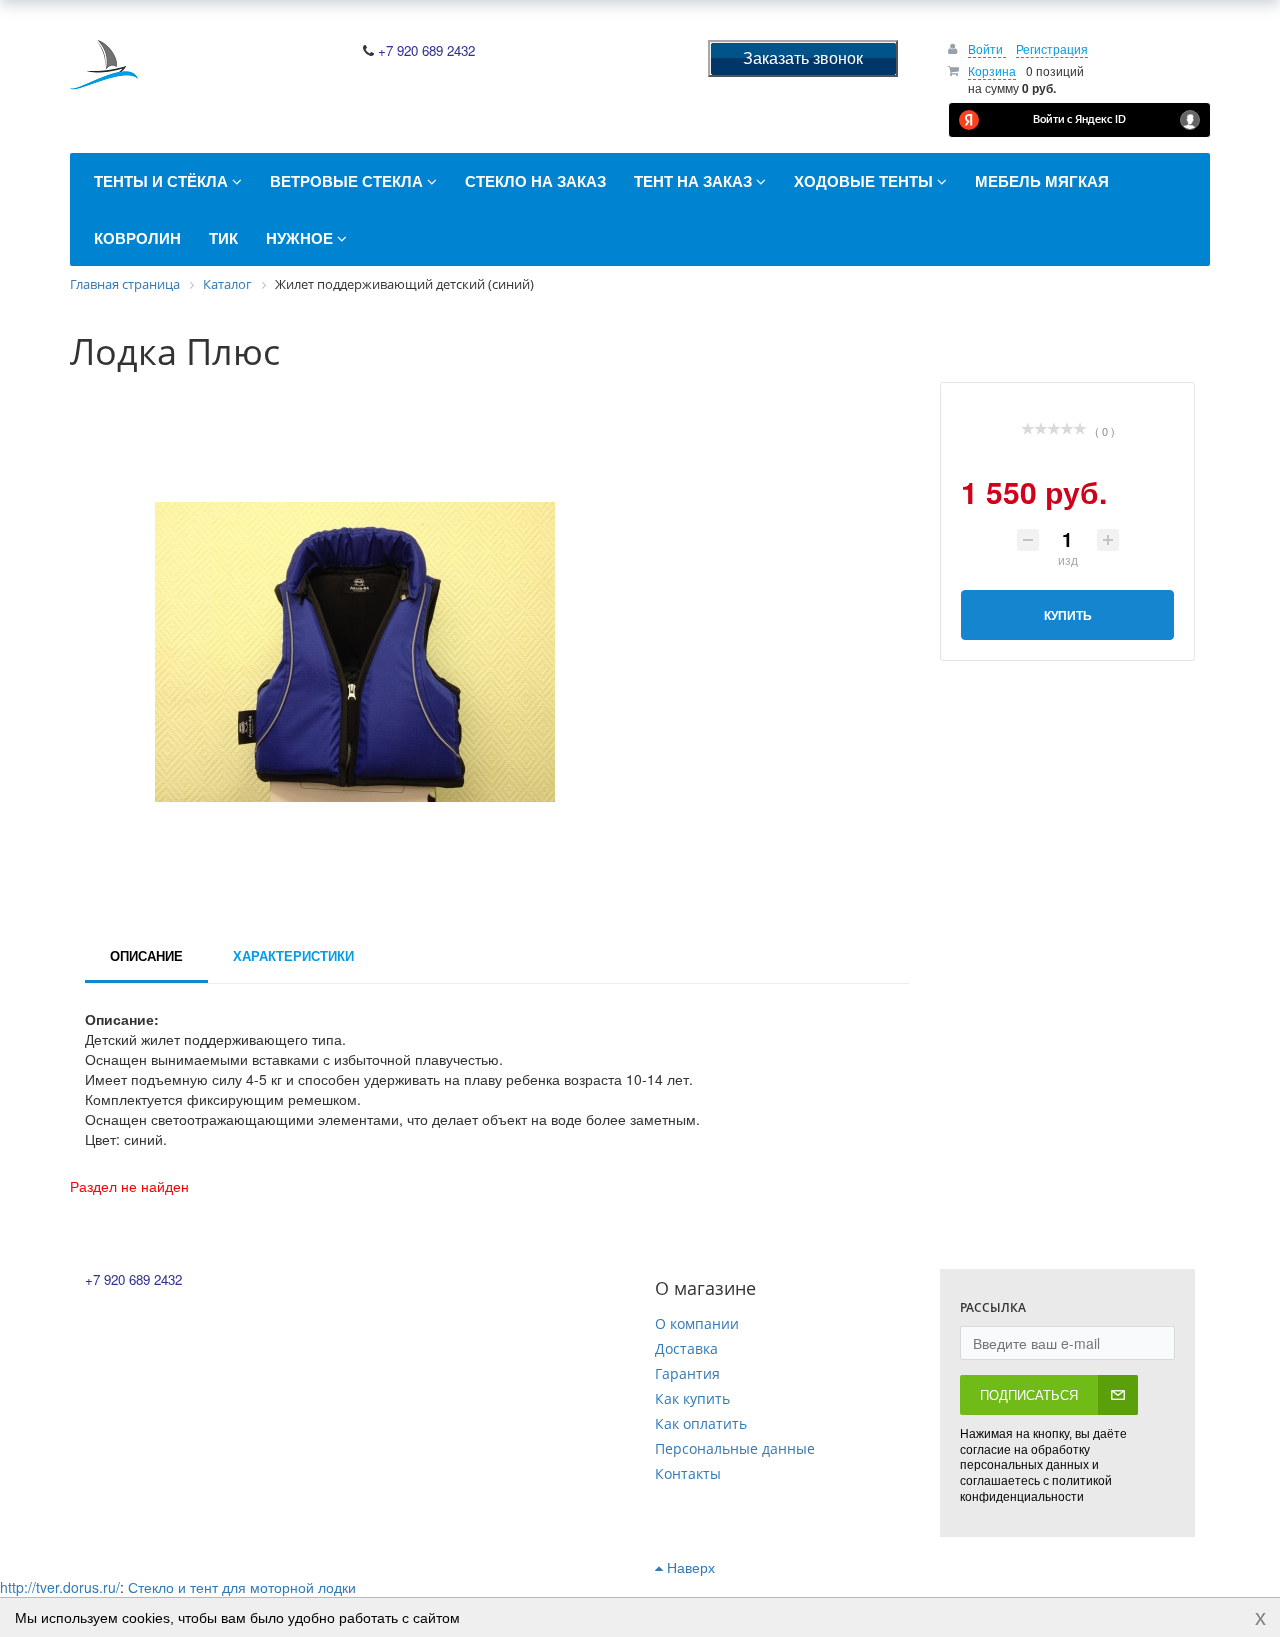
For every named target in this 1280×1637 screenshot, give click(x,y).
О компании (697, 1323)
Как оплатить (701, 1423)
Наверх (689, 1567)
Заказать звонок (803, 57)
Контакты (688, 1473)
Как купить (692, 1398)
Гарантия (687, 1373)
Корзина (992, 70)
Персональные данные (735, 1448)
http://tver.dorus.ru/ (60, 1587)
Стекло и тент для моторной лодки (242, 1587)
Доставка (686, 1348)
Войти (987, 48)
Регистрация (1052, 48)
